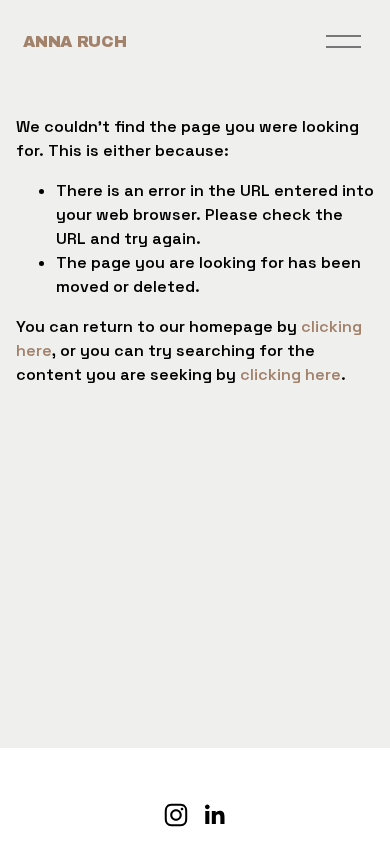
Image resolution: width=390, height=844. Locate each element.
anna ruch (74, 41)
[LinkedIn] (214, 815)
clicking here (290, 374)
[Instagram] (176, 815)
